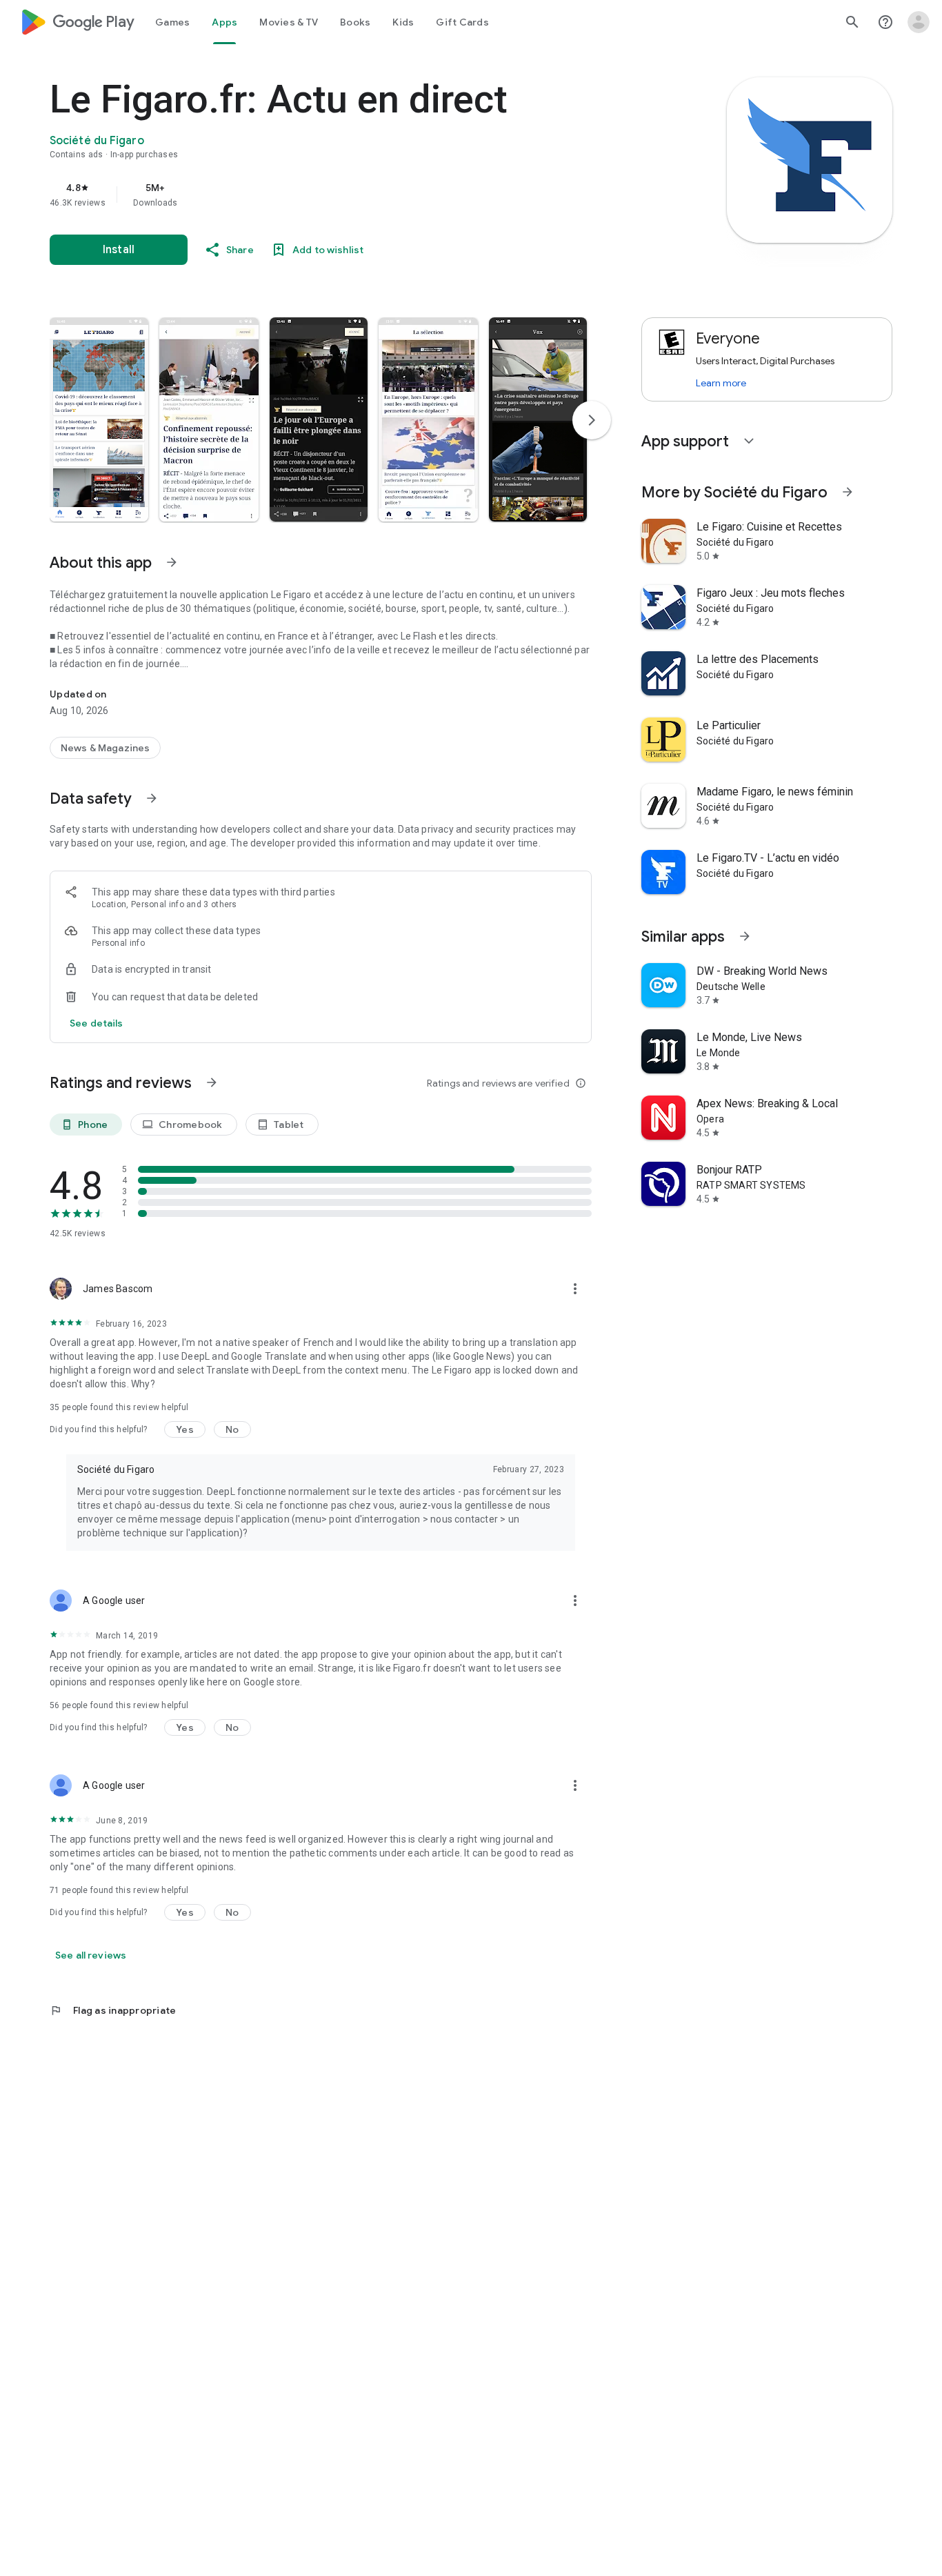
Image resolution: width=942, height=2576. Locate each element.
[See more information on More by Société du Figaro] (848, 492)
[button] (99, 419)
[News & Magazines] (105, 748)
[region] (325, 195)
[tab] (172, 22)
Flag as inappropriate (113, 2010)
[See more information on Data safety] (152, 798)
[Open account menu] (919, 22)
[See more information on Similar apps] (745, 936)
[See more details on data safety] (97, 1023)
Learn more (721, 383)
